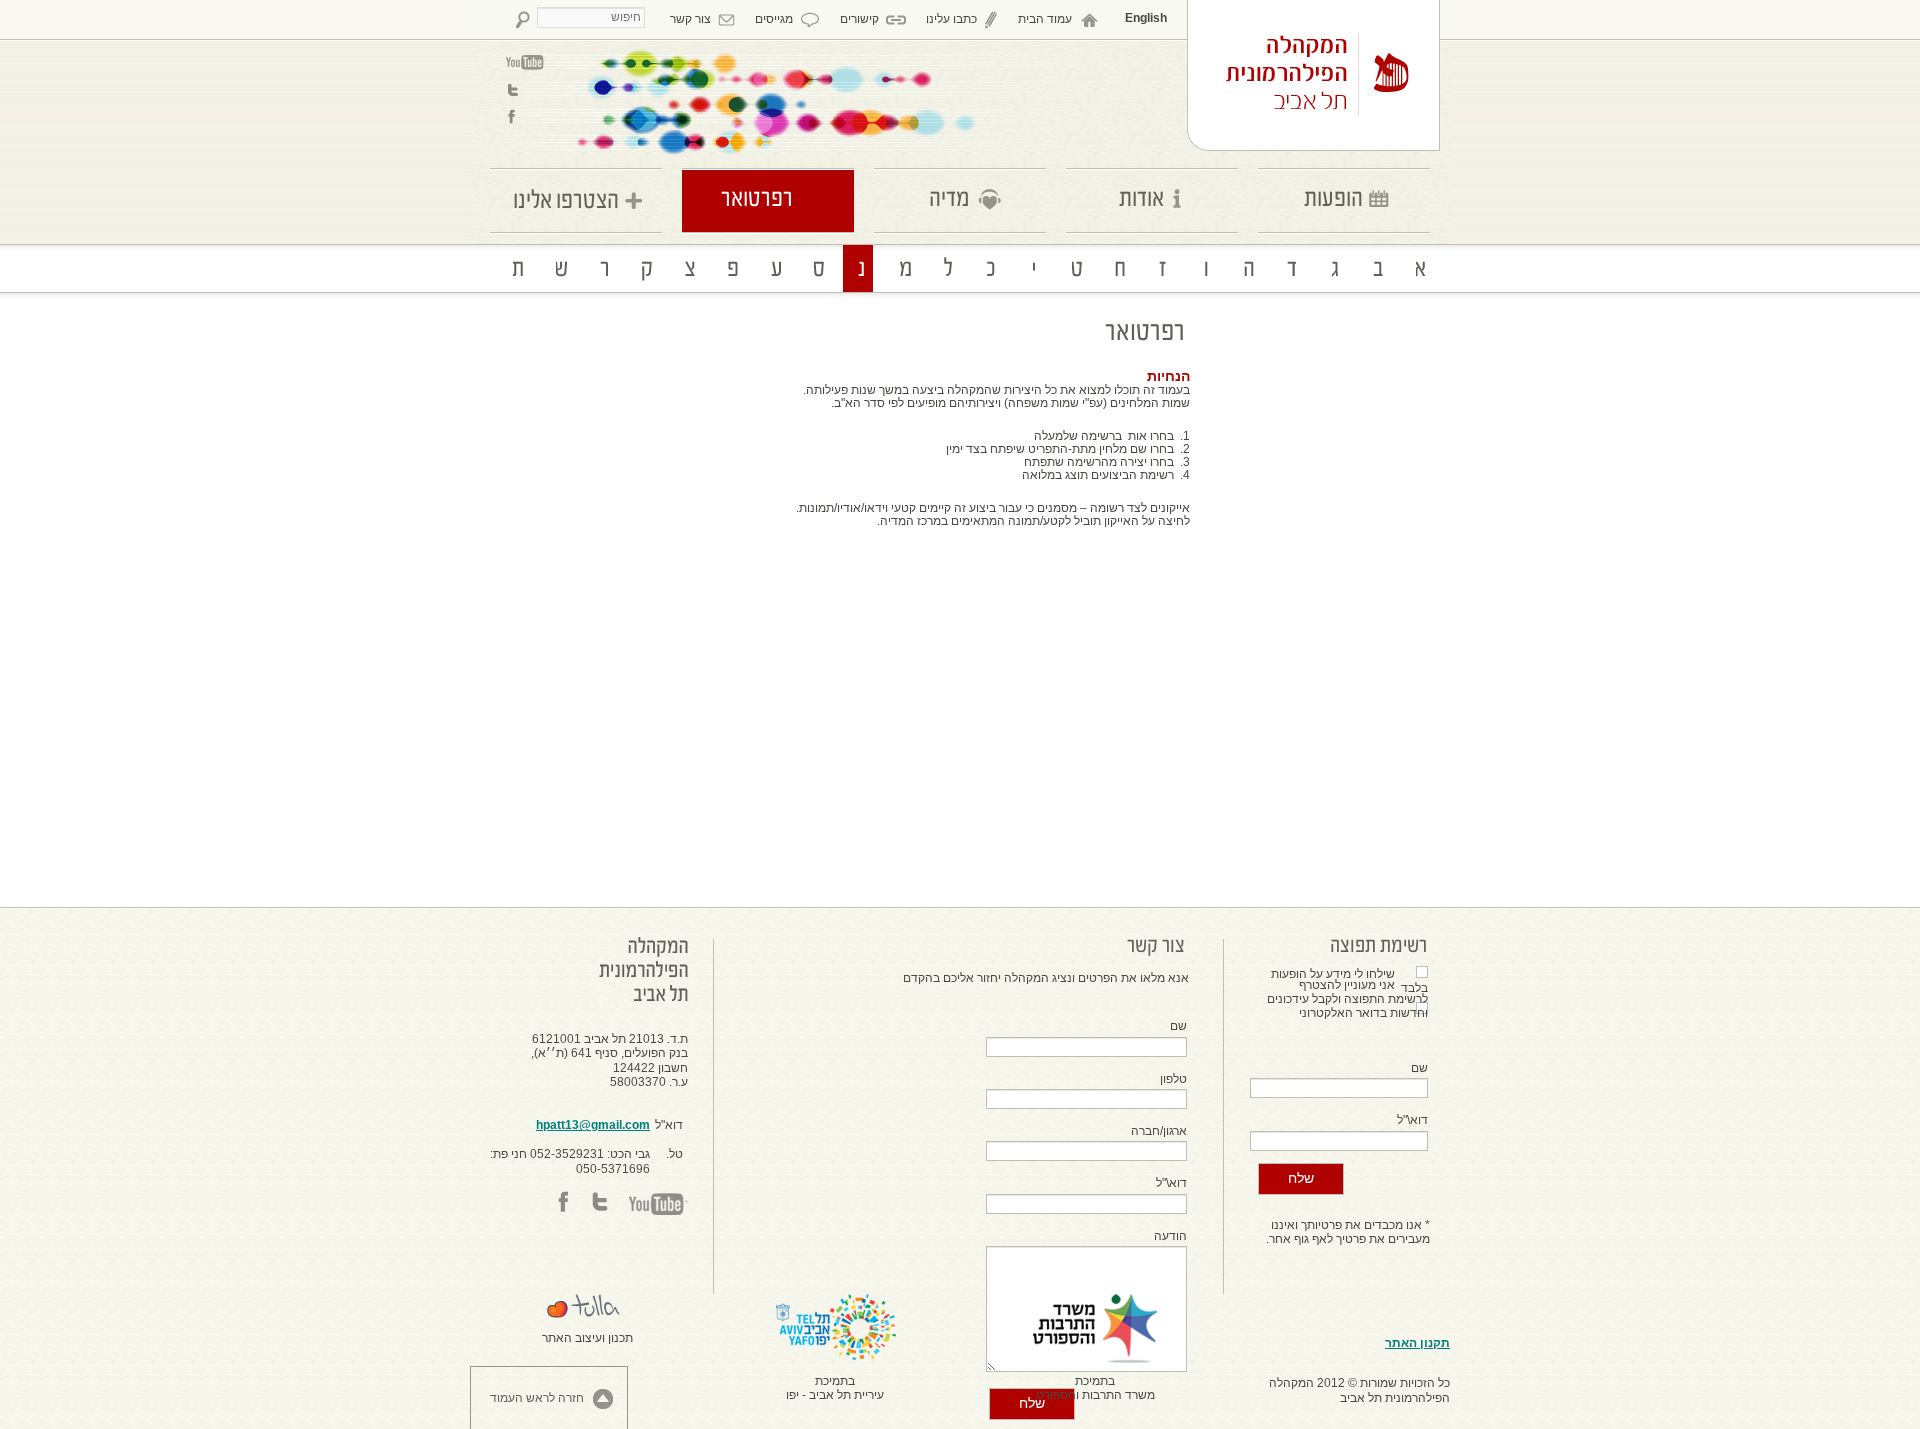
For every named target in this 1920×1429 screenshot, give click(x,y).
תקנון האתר (1417, 1343)
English (1146, 18)
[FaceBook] (525, 116)
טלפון (1173, 1079)
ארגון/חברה (1159, 1131)
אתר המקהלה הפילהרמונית (1318, 75)
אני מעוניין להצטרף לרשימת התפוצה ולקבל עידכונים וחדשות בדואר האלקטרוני (1347, 999)
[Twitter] (525, 89)
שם (1419, 1068)
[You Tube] (525, 62)
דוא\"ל (1412, 1120)
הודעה (1170, 1236)
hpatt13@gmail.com (593, 1125)
